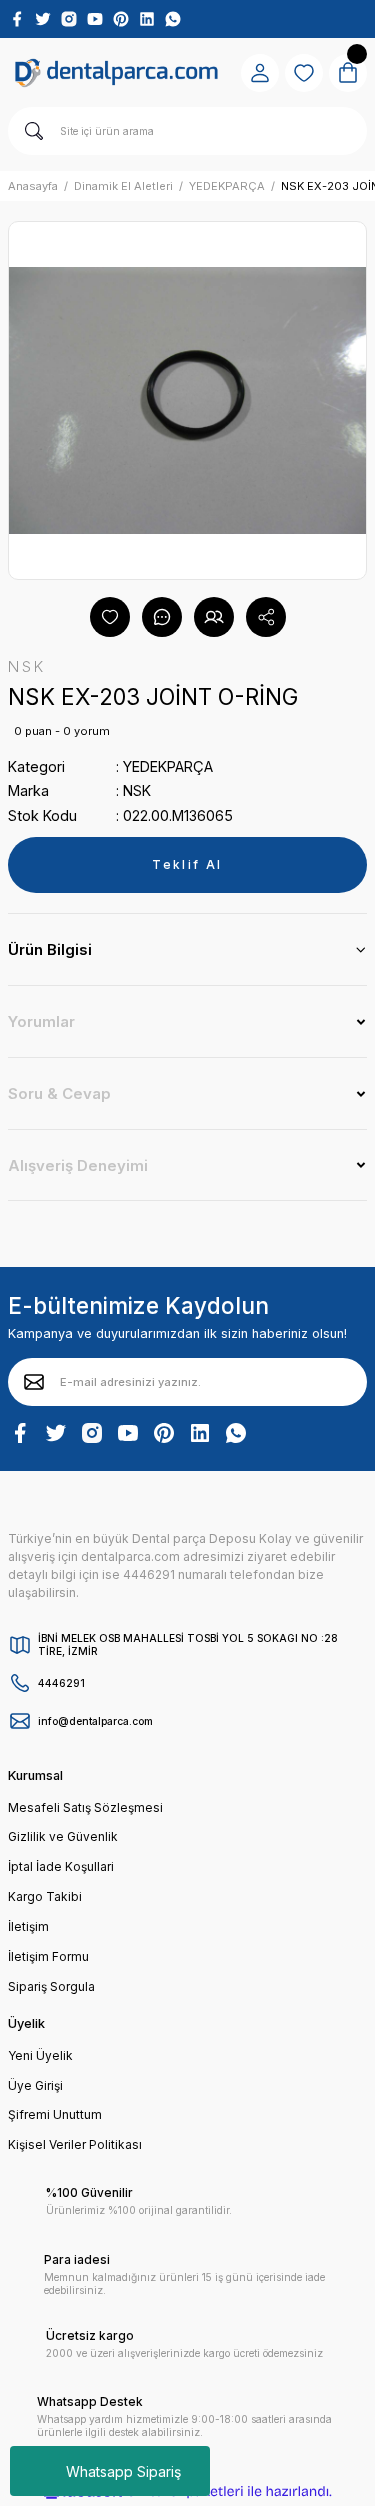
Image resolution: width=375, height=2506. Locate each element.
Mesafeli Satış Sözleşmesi (85, 1807)
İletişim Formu (48, 1956)
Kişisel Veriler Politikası (75, 2144)
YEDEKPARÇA (168, 766)
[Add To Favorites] (110, 617)
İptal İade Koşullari (61, 1866)
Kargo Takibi (45, 1896)
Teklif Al (187, 864)
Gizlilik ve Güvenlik (63, 1836)
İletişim (28, 1926)
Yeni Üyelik (40, 2055)
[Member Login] (260, 73)
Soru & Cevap (59, 1093)
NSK (137, 790)
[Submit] (34, 1382)
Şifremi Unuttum (55, 2114)
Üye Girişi (35, 2085)
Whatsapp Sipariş (123, 2471)
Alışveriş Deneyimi (78, 1165)
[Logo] (116, 72)
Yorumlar (41, 1021)
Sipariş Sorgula (51, 1986)
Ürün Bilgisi (50, 949)
